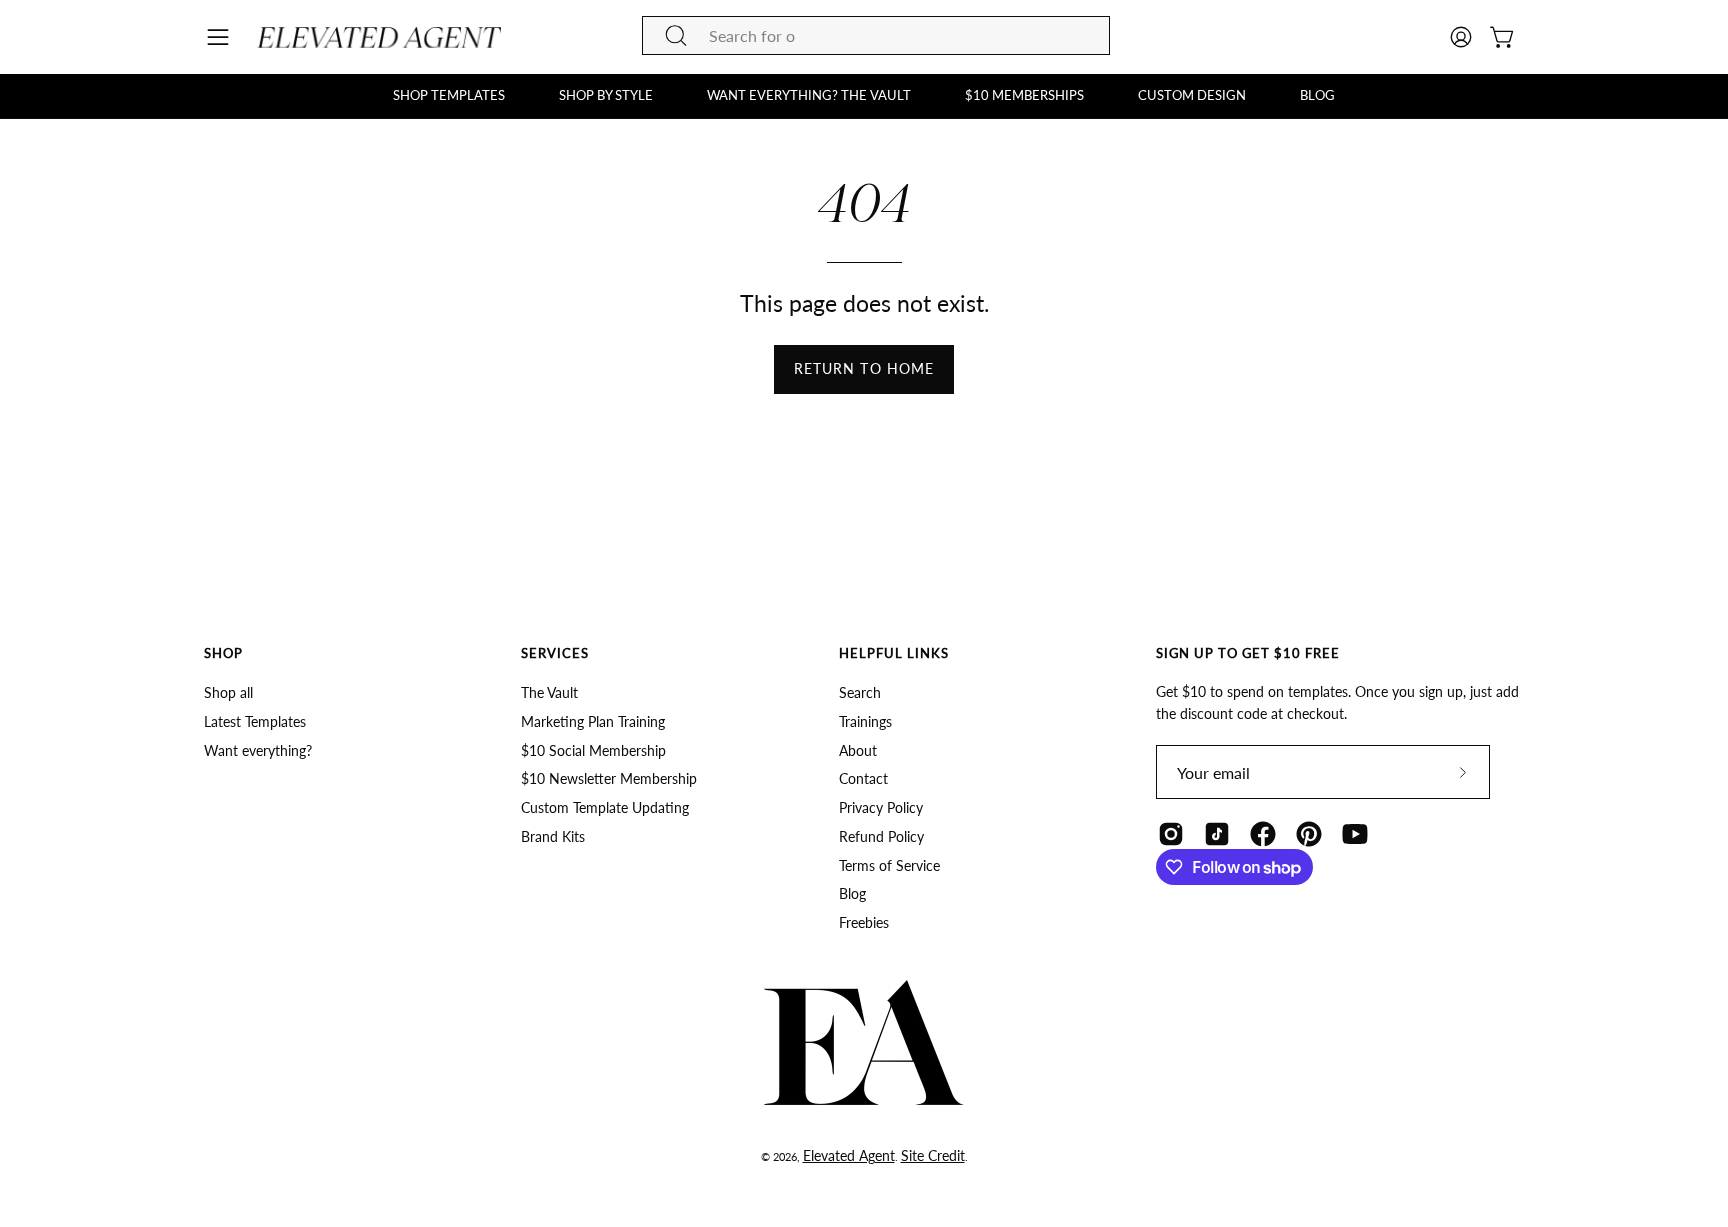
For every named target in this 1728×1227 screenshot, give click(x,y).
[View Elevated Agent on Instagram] (1171, 834)
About (858, 750)
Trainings (865, 721)
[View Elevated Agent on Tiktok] (1217, 834)
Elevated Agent (849, 1155)
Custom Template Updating (605, 807)
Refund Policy (881, 836)
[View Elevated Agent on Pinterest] (1309, 834)
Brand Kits (553, 836)
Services (555, 653)
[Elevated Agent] (382, 37)
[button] (449, 96)
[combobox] (876, 35)
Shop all (228, 692)
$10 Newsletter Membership (609, 779)
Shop (223, 653)
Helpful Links (894, 653)
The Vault (549, 692)
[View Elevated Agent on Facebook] (1263, 834)
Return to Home (864, 368)
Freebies (864, 922)
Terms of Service (889, 865)
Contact (863, 779)
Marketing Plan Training (593, 721)
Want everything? (258, 750)
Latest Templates (255, 721)
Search (860, 692)
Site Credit (933, 1155)
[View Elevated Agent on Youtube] (1355, 834)
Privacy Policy (881, 807)
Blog (852, 894)
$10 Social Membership (593, 750)
